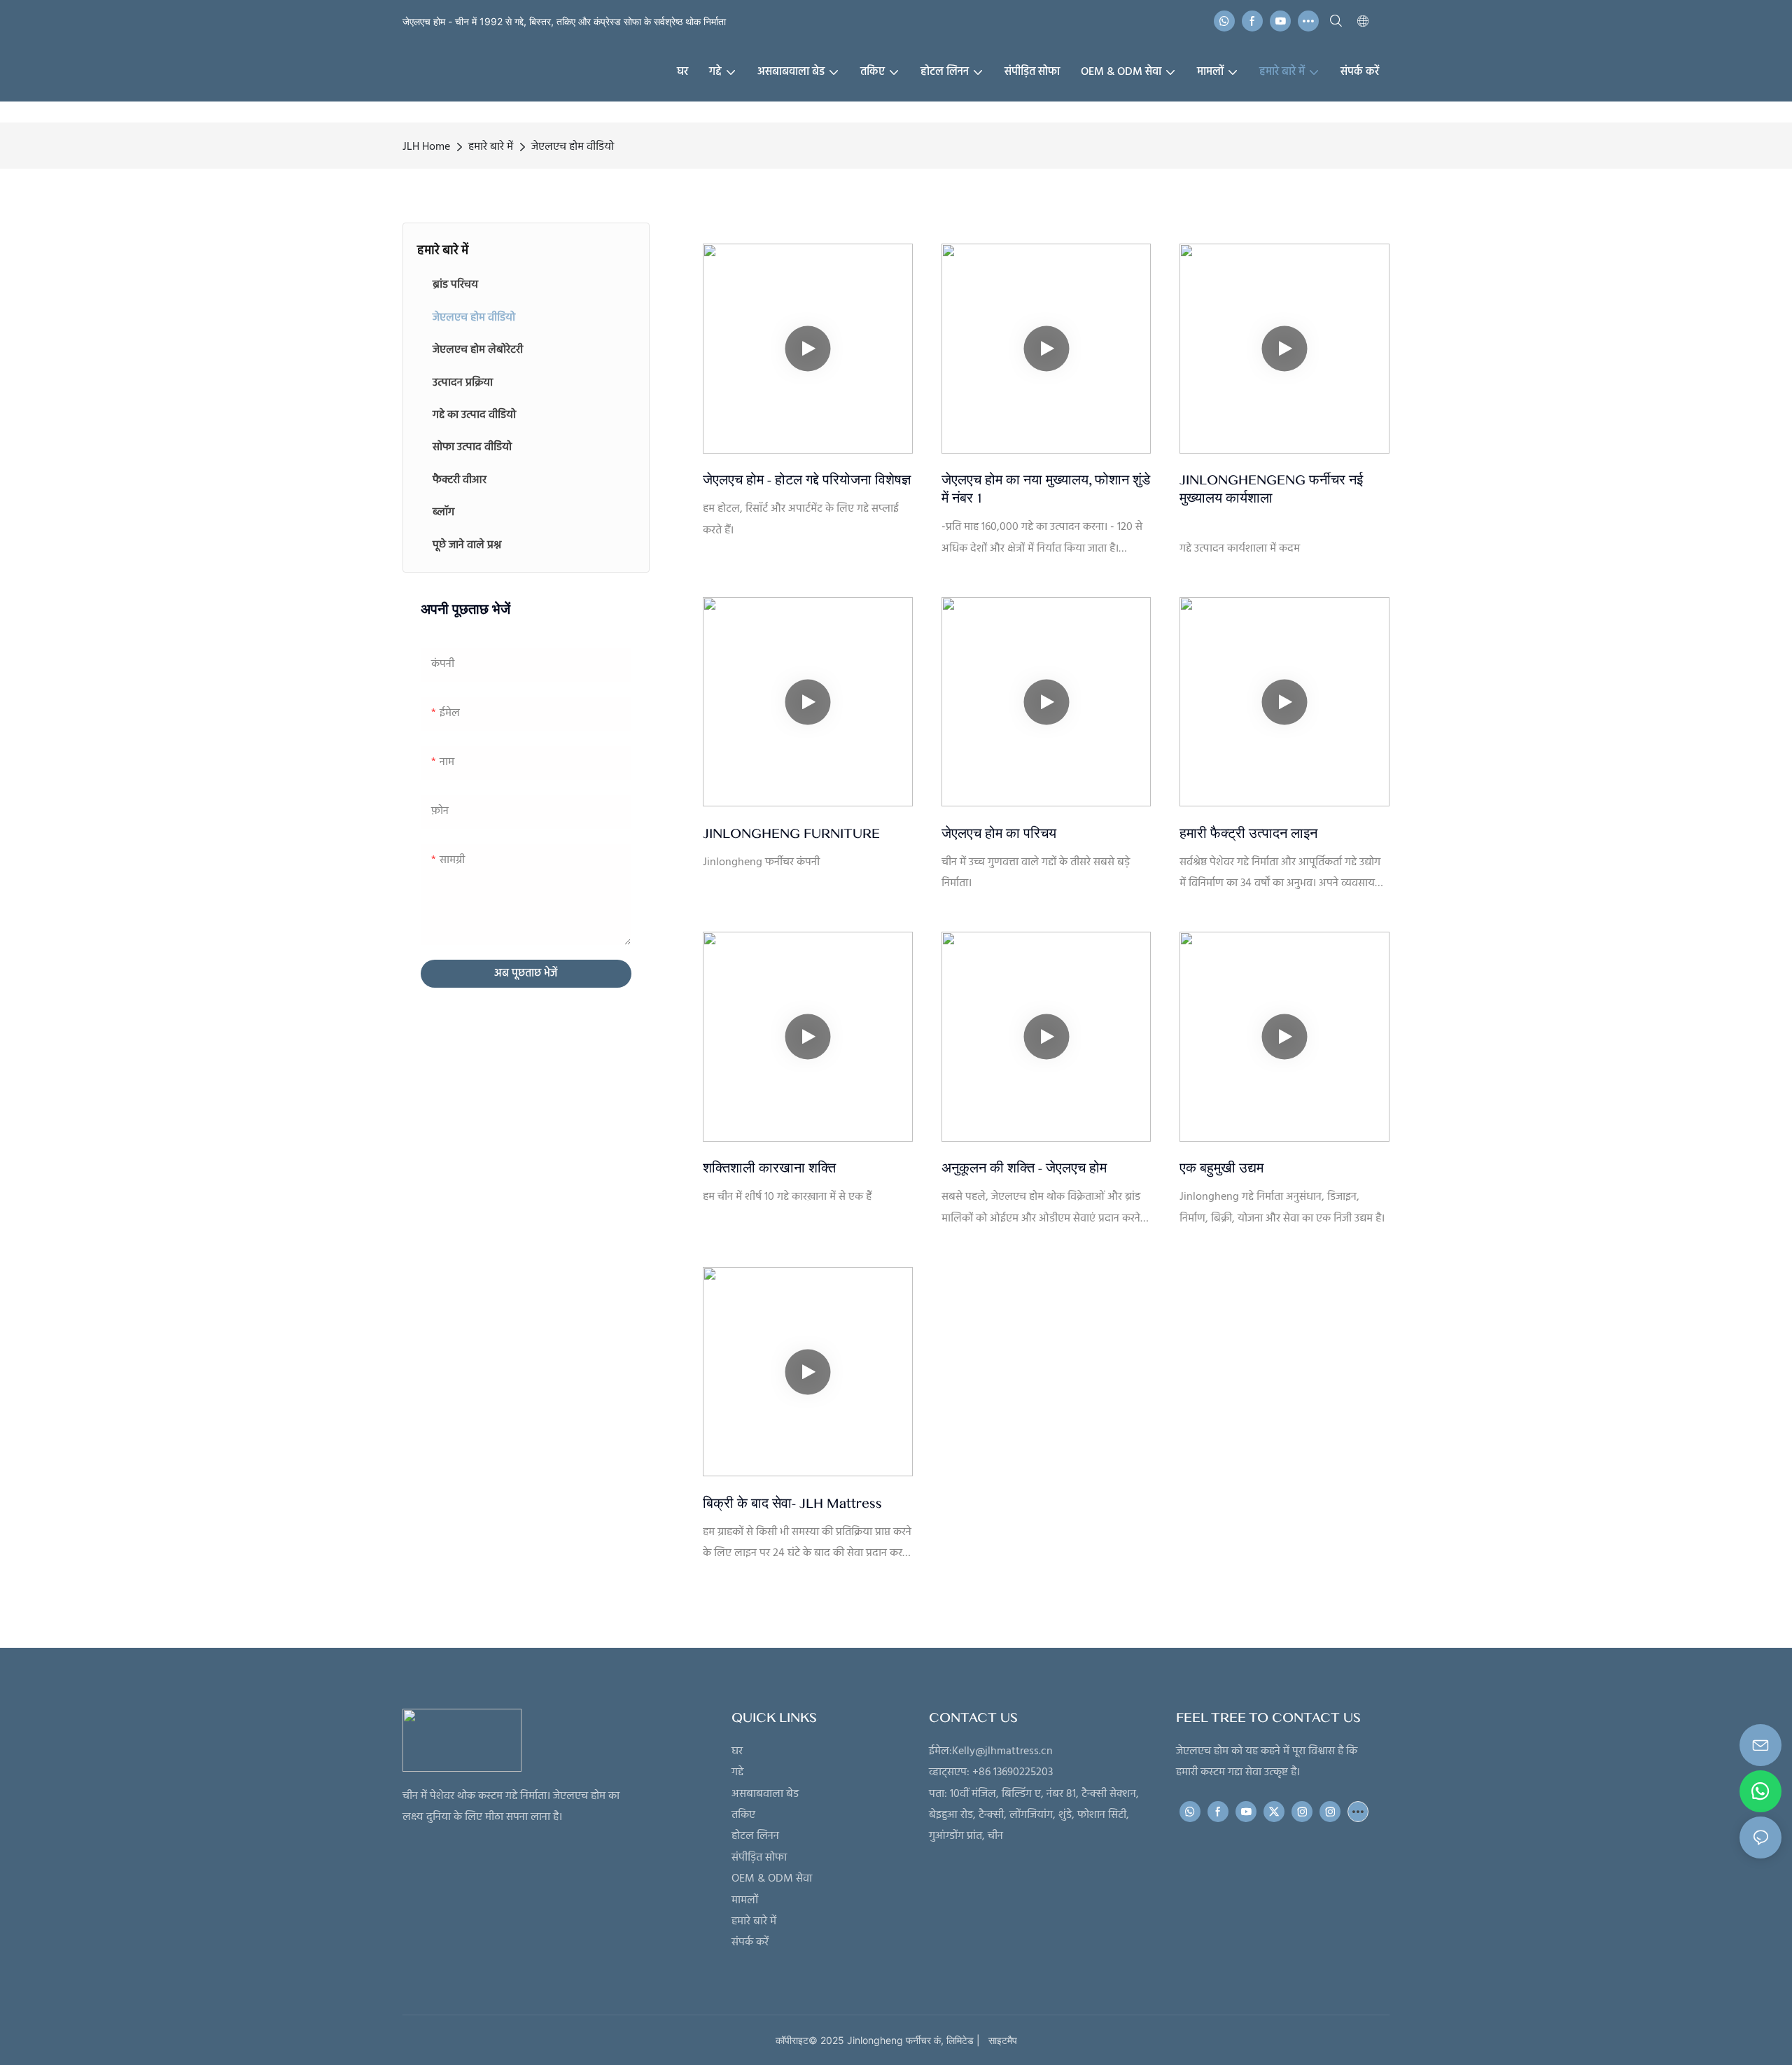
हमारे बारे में (491, 147)
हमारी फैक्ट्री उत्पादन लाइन (1248, 834)
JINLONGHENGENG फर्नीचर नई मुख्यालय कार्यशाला (1271, 489)
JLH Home (426, 147)
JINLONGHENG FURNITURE (791, 834)
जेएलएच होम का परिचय (999, 834)
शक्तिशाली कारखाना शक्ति (769, 1168)
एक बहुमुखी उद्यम (1221, 1168)
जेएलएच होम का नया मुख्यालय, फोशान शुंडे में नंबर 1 (1046, 489)
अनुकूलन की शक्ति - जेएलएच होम (1024, 1168)
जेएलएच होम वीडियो (573, 147)
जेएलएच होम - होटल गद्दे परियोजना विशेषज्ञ (807, 480)
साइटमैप (1000, 2040)
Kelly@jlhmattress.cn (1002, 1751)
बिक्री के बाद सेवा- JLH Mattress (792, 1504)
